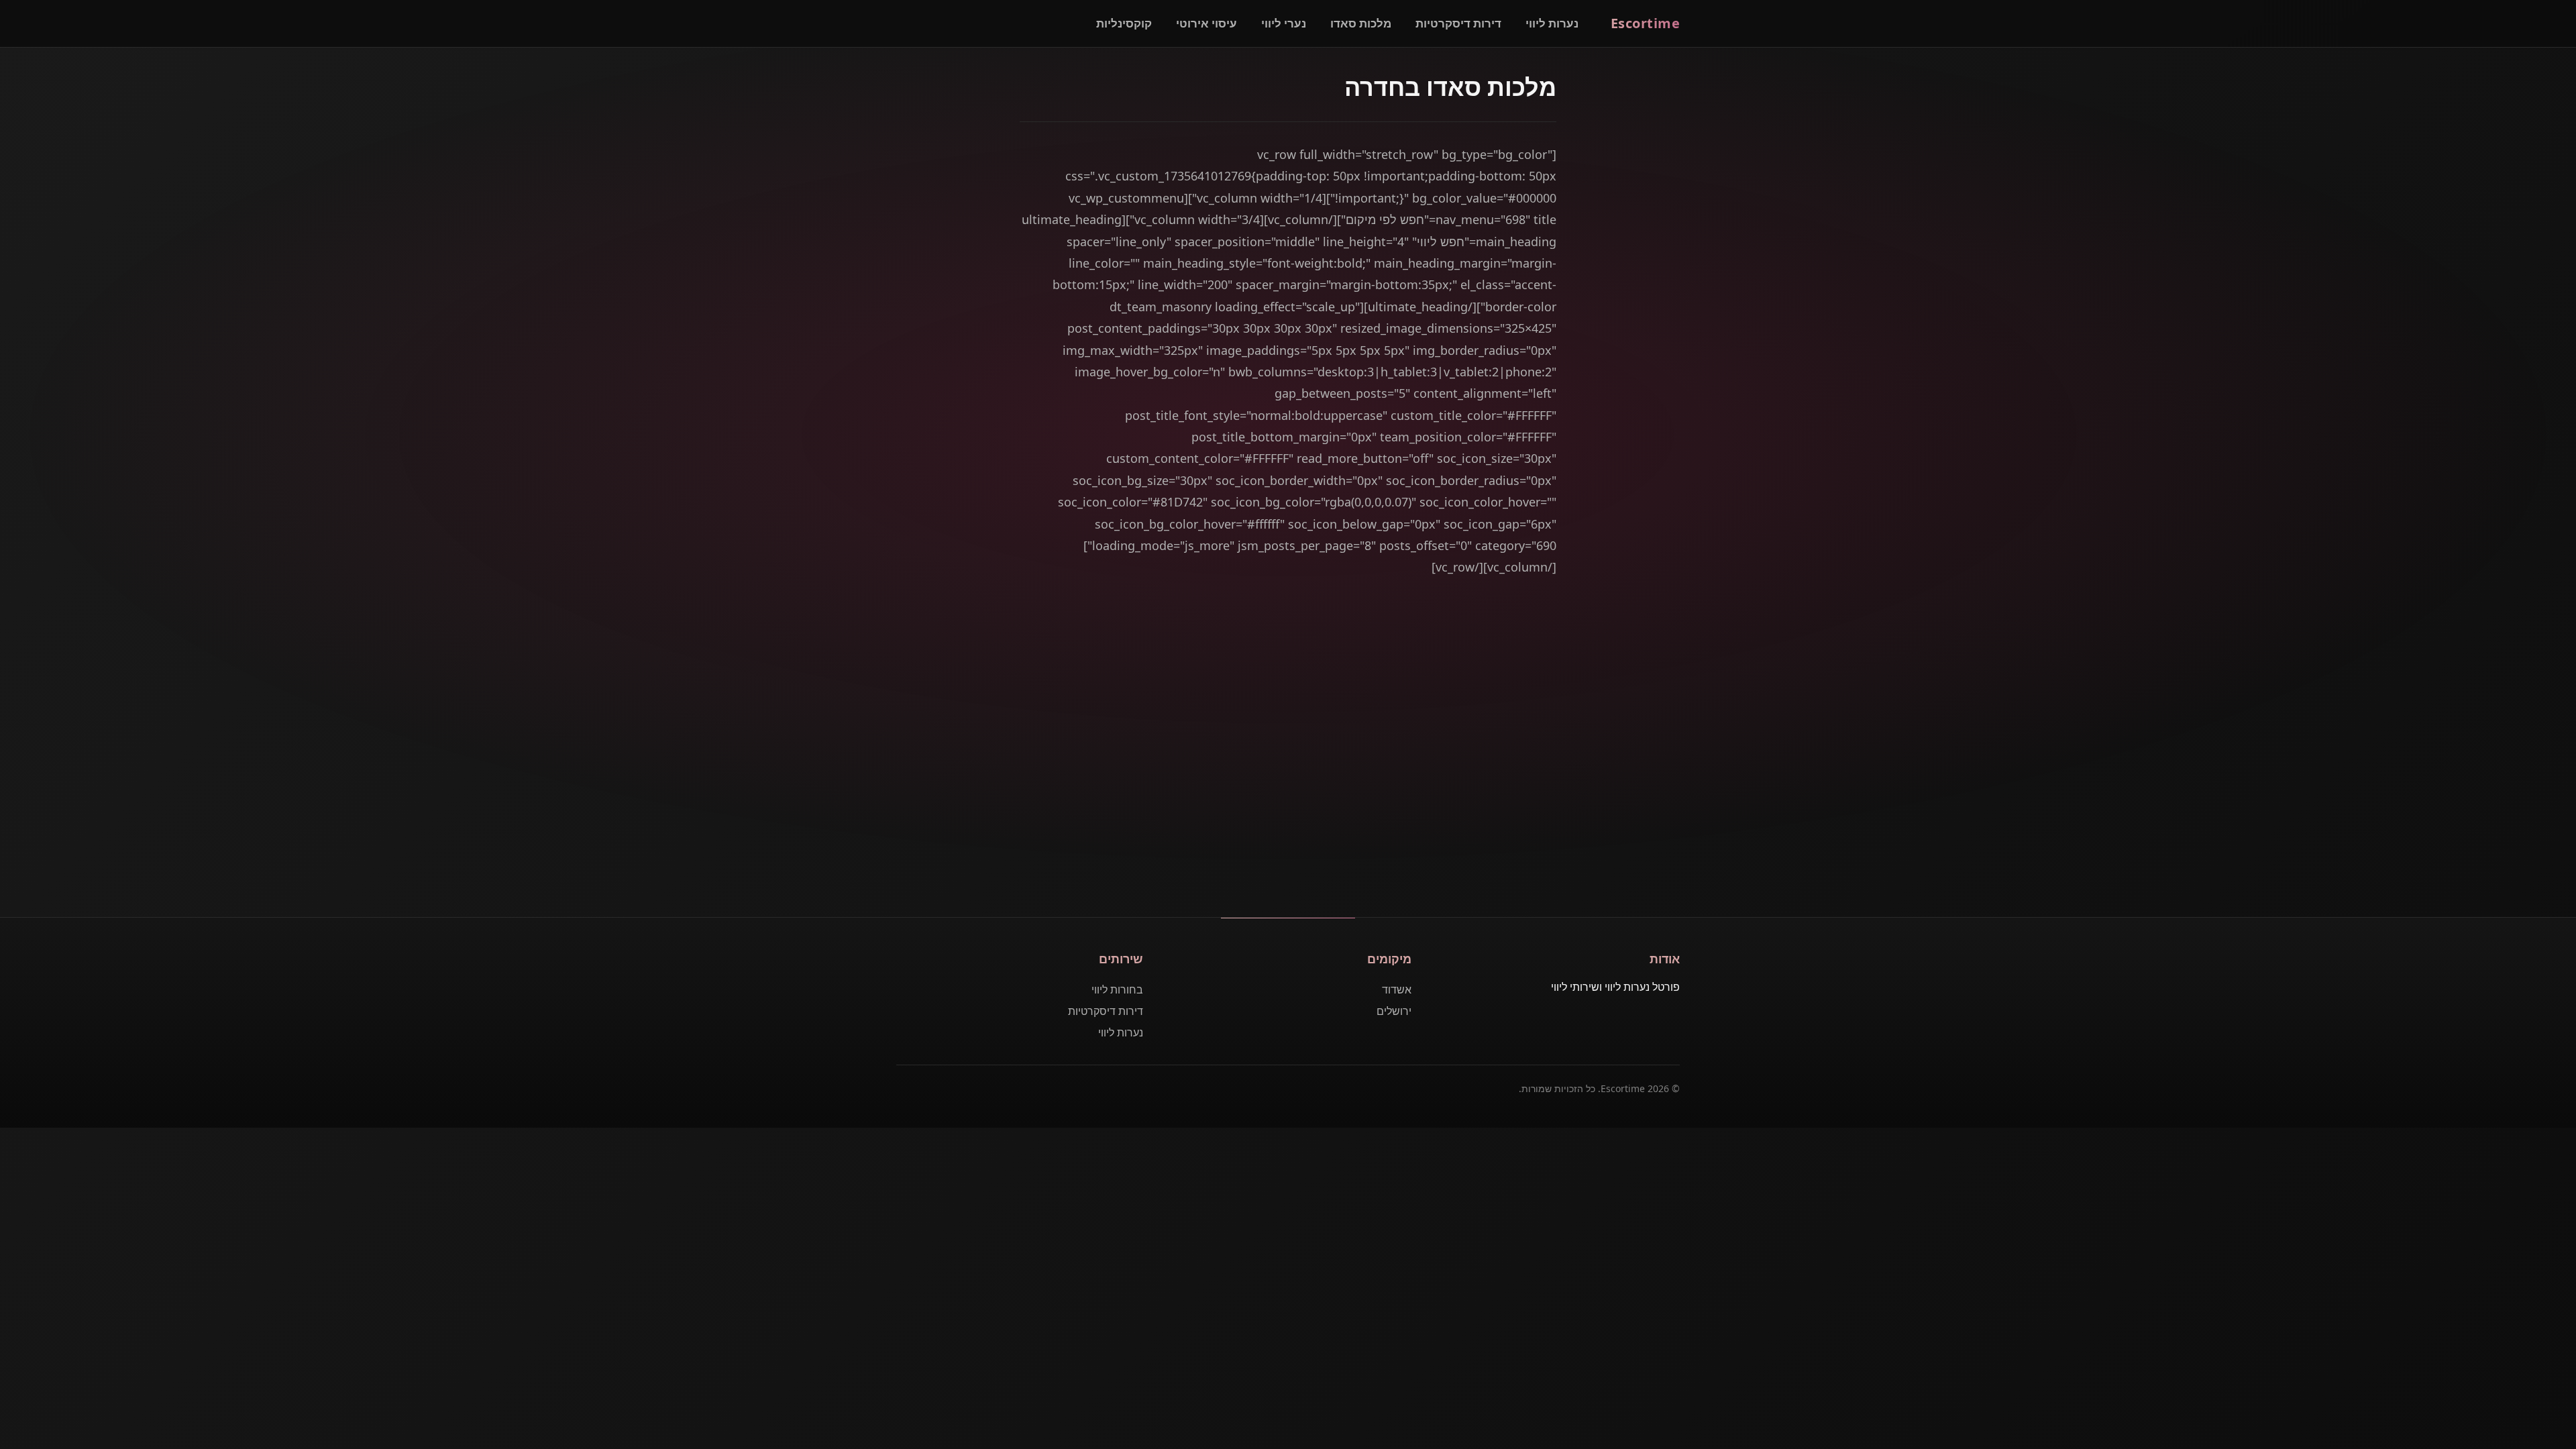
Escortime (1646, 23)
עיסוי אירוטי (1206, 23)
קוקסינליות (1124, 23)
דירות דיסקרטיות (1458, 23)
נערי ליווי (1284, 23)
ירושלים (1394, 1011)
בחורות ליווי (1117, 989)
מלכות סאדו (1361, 23)
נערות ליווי (1552, 23)
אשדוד (1397, 989)
